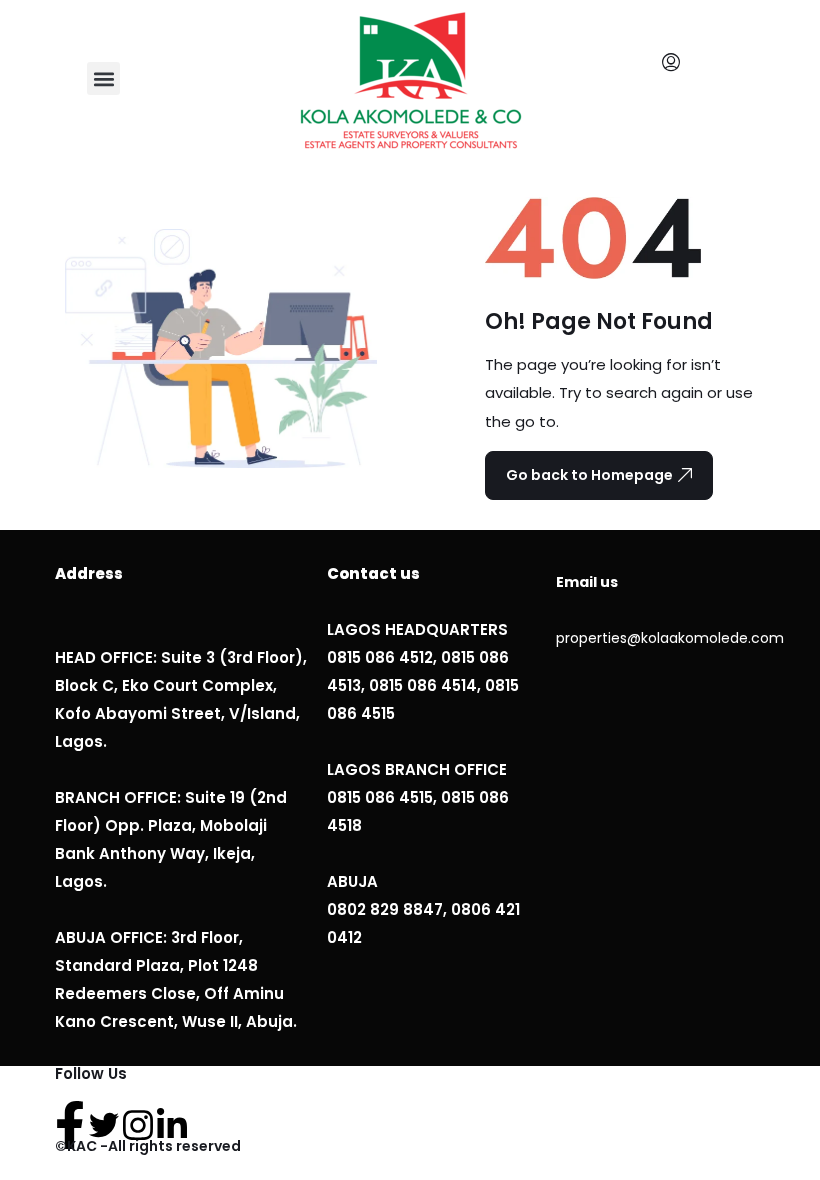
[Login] (676, 63)
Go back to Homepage (589, 475)
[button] (103, 78)
